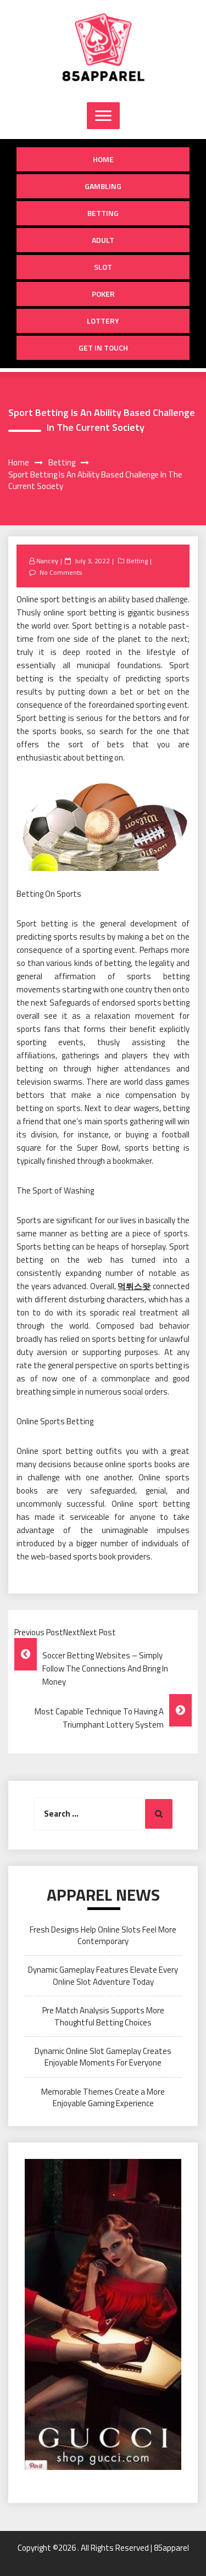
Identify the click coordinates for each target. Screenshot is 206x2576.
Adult (103, 240)
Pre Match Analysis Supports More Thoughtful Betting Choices (103, 2016)
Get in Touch (103, 348)
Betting (103, 213)
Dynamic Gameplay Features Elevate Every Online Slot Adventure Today (103, 1975)
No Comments (61, 572)
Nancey (47, 561)
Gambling (103, 186)
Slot (103, 267)
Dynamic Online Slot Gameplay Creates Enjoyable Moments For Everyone (103, 2057)
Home (103, 159)
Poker (103, 294)
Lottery (103, 321)
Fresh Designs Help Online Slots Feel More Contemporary (103, 1935)
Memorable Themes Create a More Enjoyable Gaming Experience (103, 2097)
